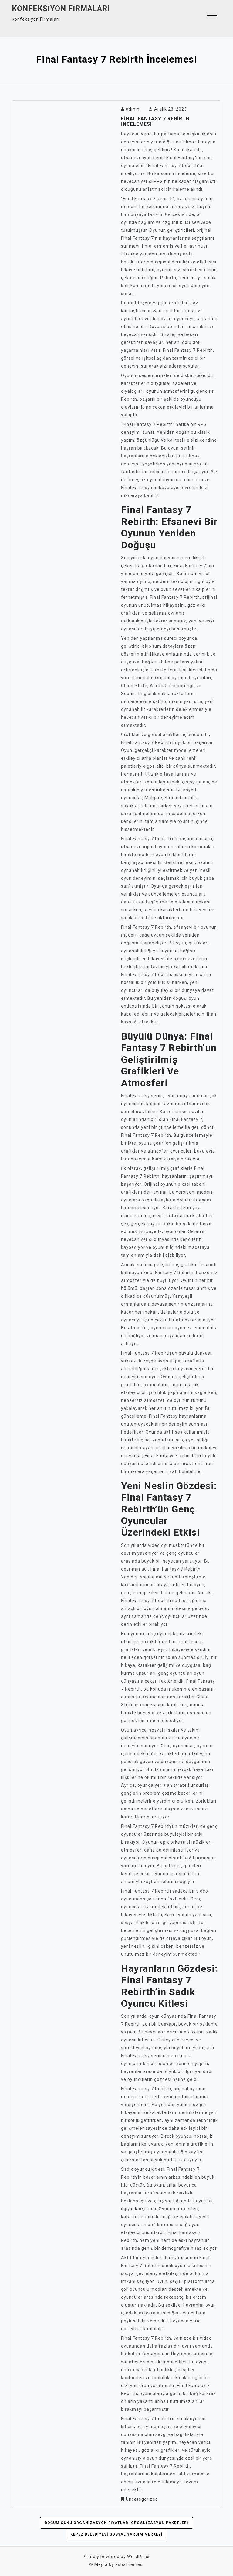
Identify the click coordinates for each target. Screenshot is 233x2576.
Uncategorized (142, 2499)
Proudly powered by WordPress (117, 2557)
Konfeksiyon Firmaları (61, 9)
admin (133, 109)
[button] (212, 16)
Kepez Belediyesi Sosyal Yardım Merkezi (116, 2534)
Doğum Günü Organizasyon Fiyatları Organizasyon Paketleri (116, 2523)
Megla (101, 2564)
